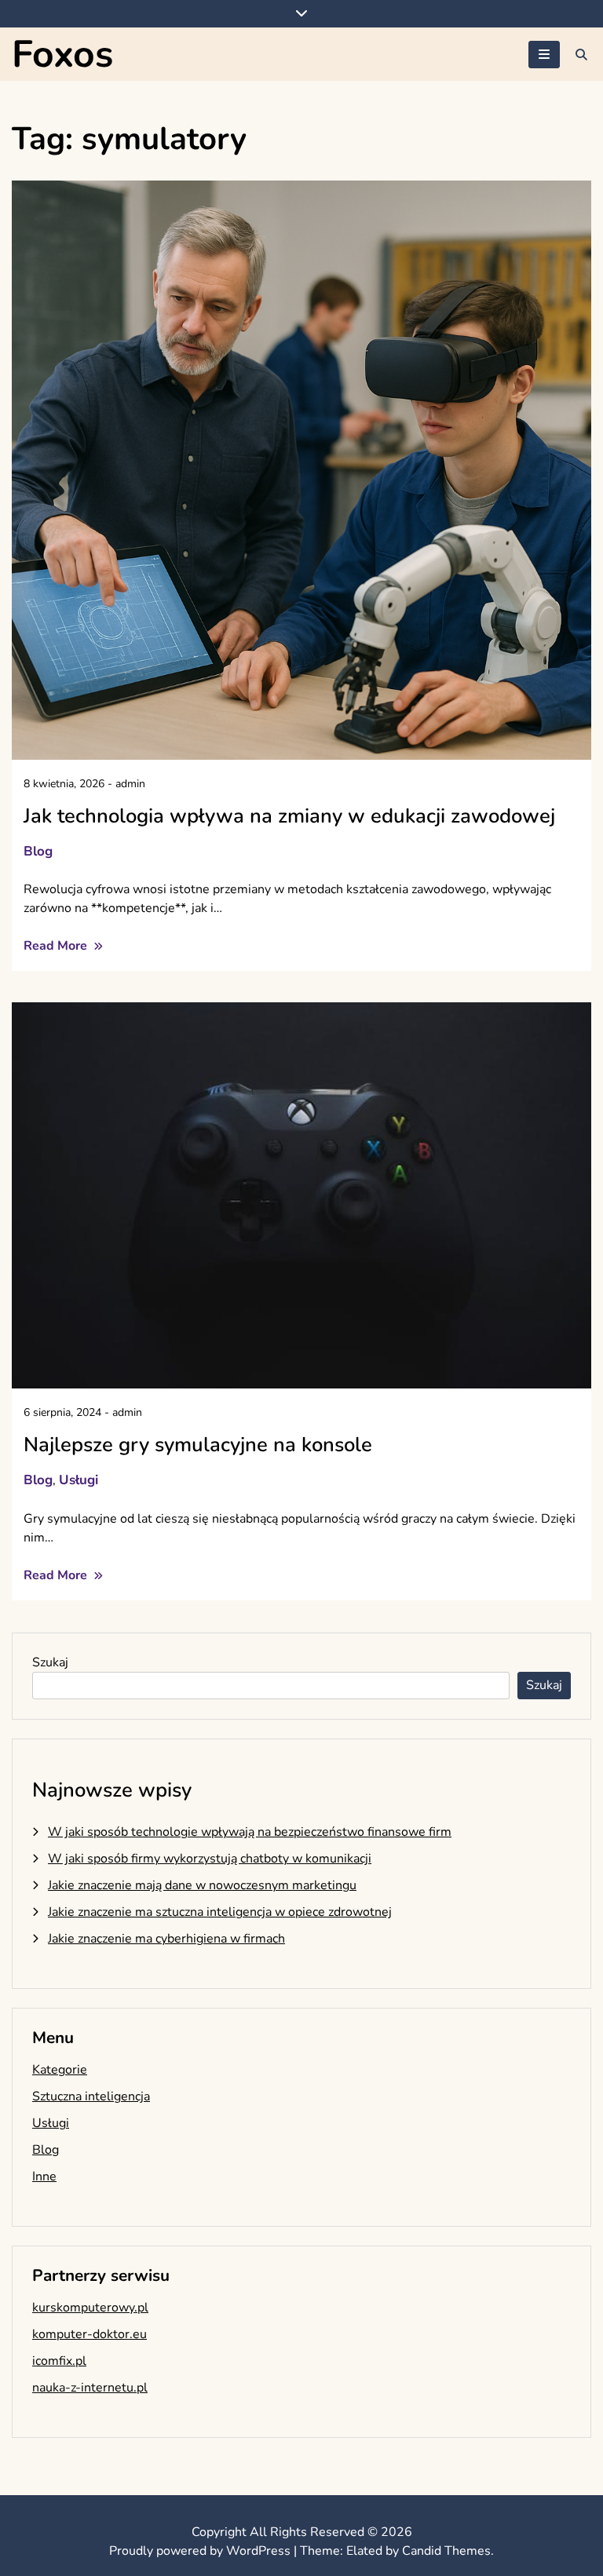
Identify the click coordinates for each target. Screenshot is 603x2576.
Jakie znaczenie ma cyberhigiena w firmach (166, 1939)
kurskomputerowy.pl (90, 2308)
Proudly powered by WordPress (201, 2551)
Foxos (62, 54)
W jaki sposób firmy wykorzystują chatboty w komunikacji (210, 1859)
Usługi (79, 1480)
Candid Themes (446, 2551)
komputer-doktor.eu (90, 2334)
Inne (44, 2176)
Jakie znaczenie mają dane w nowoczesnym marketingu (202, 1885)
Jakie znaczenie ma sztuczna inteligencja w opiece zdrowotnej (220, 1912)
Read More (57, 946)
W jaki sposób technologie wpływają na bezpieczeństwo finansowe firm (250, 1832)
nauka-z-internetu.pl (90, 2388)
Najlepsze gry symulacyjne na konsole (198, 1445)
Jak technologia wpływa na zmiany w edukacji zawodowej (289, 816)
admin (130, 784)
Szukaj (50, 1662)
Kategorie (60, 2070)
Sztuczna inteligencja (91, 2096)
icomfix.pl (59, 2361)
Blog (38, 851)
